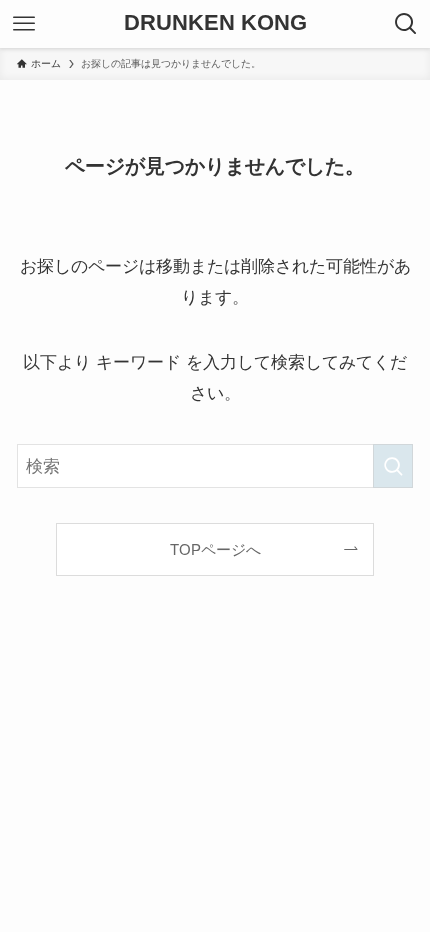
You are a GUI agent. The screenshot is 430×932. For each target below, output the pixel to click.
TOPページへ (215, 549)
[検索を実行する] (393, 466)
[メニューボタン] (24, 24)
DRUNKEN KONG (215, 24)
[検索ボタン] (406, 24)
